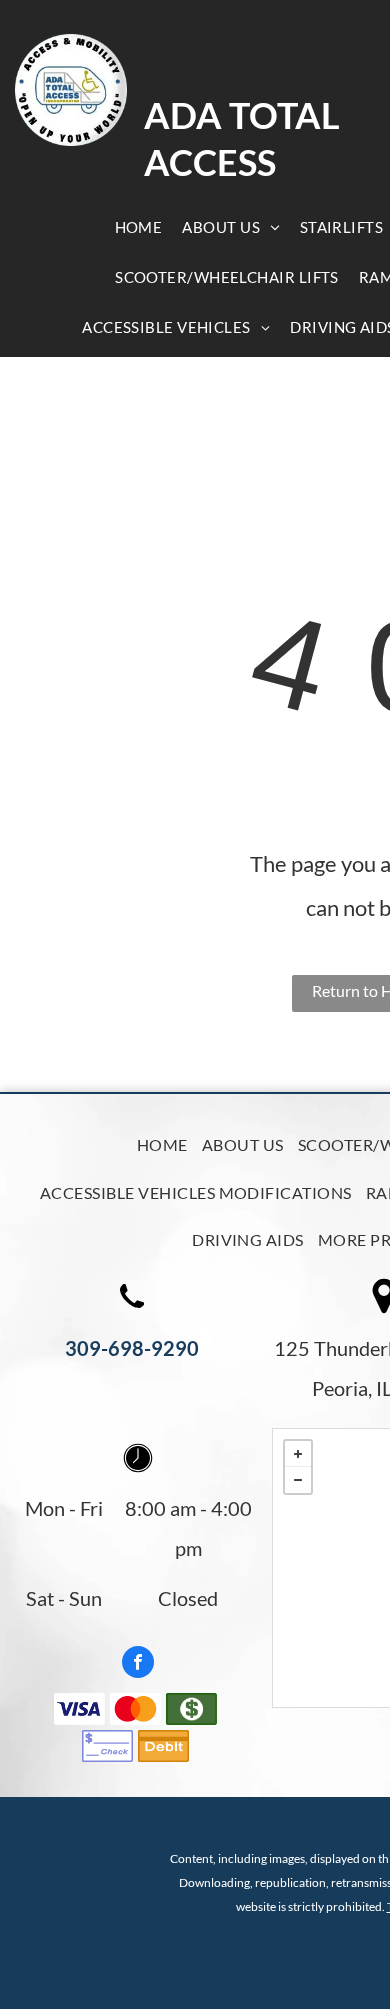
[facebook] (138, 1664)
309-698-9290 (132, 1348)
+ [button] (298, 1454)
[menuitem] (139, 227)
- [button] (298, 1480)
